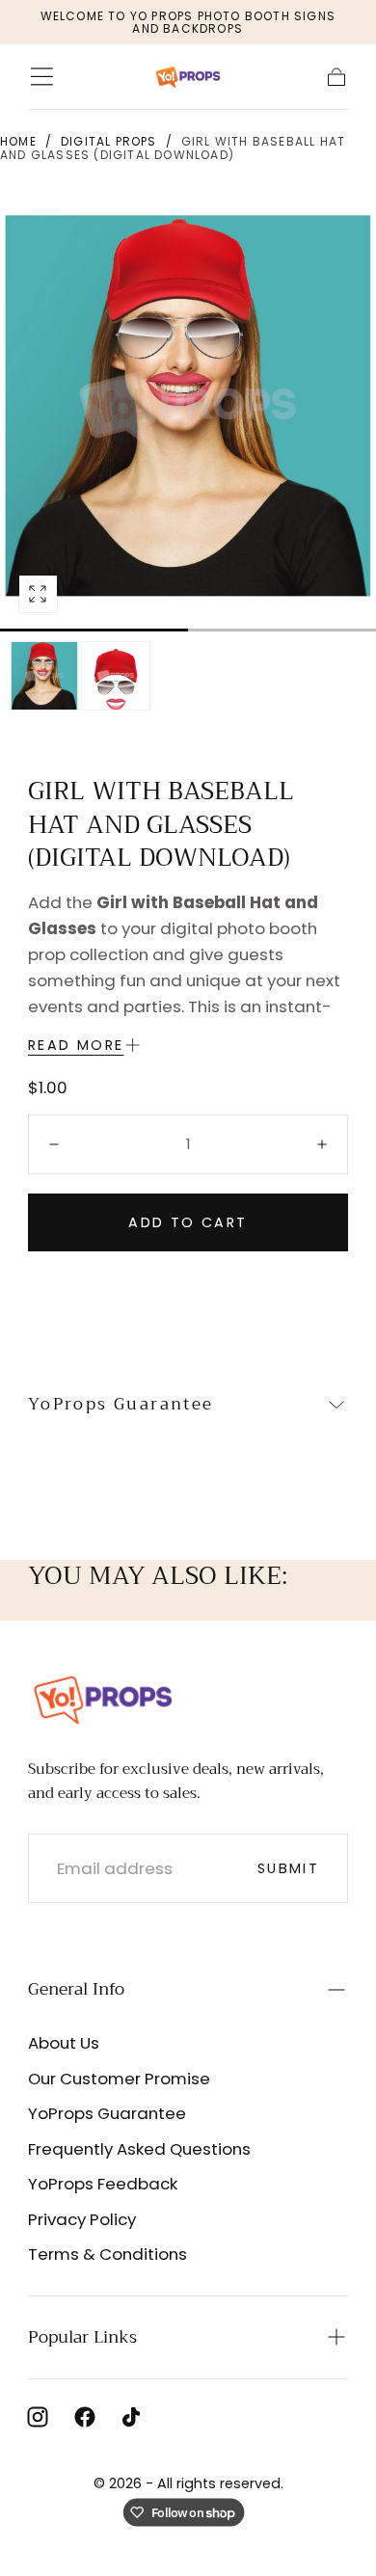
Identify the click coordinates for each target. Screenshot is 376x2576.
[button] (42, 77)
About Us (64, 2043)
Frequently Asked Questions (139, 2149)
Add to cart (188, 1222)
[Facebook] (85, 2417)
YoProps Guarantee (107, 2113)
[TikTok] (131, 2417)
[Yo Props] (103, 1698)
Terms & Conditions (107, 2254)
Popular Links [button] (82, 2337)
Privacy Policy (82, 2219)
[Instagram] (38, 2417)
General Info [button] (76, 1989)
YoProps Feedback (103, 2184)
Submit (288, 1868)
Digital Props (109, 141)
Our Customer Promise (119, 2079)
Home (18, 141)
